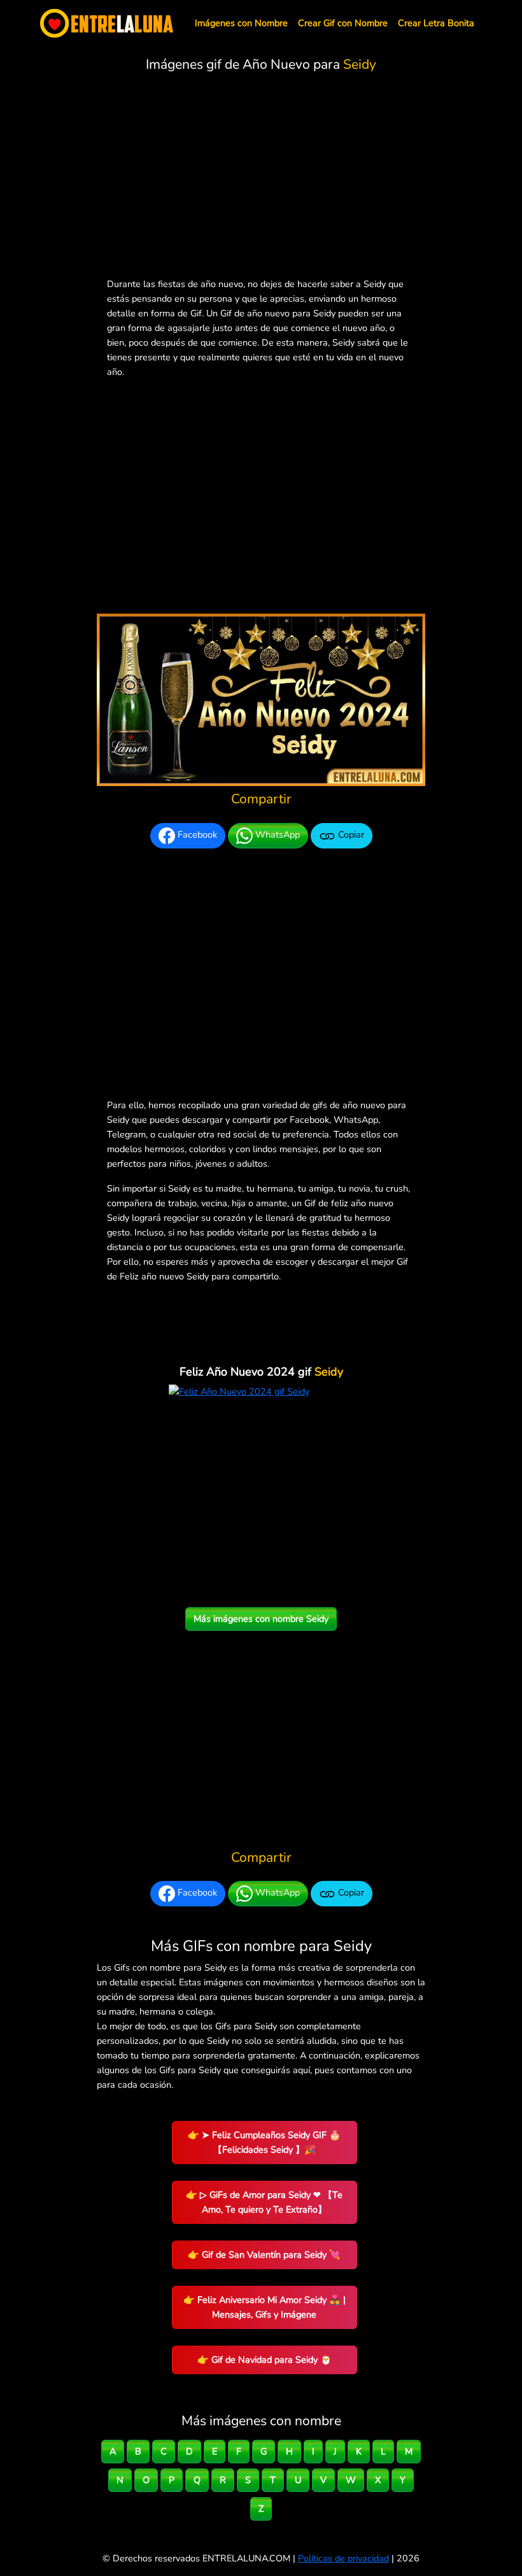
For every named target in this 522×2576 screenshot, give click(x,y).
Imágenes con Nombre (241, 23)
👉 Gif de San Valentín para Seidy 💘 (264, 2255)
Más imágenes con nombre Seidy (261, 1619)
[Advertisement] (261, 178)
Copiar (350, 834)
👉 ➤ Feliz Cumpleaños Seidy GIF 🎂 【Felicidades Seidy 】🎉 (264, 2142)
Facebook (196, 834)
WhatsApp (276, 834)
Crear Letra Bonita (436, 23)
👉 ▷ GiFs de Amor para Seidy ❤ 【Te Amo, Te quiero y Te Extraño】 (264, 2202)
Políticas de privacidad (343, 2558)
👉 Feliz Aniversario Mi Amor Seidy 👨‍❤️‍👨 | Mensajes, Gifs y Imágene (265, 2307)
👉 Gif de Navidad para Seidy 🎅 (265, 2360)
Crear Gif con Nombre (343, 23)
